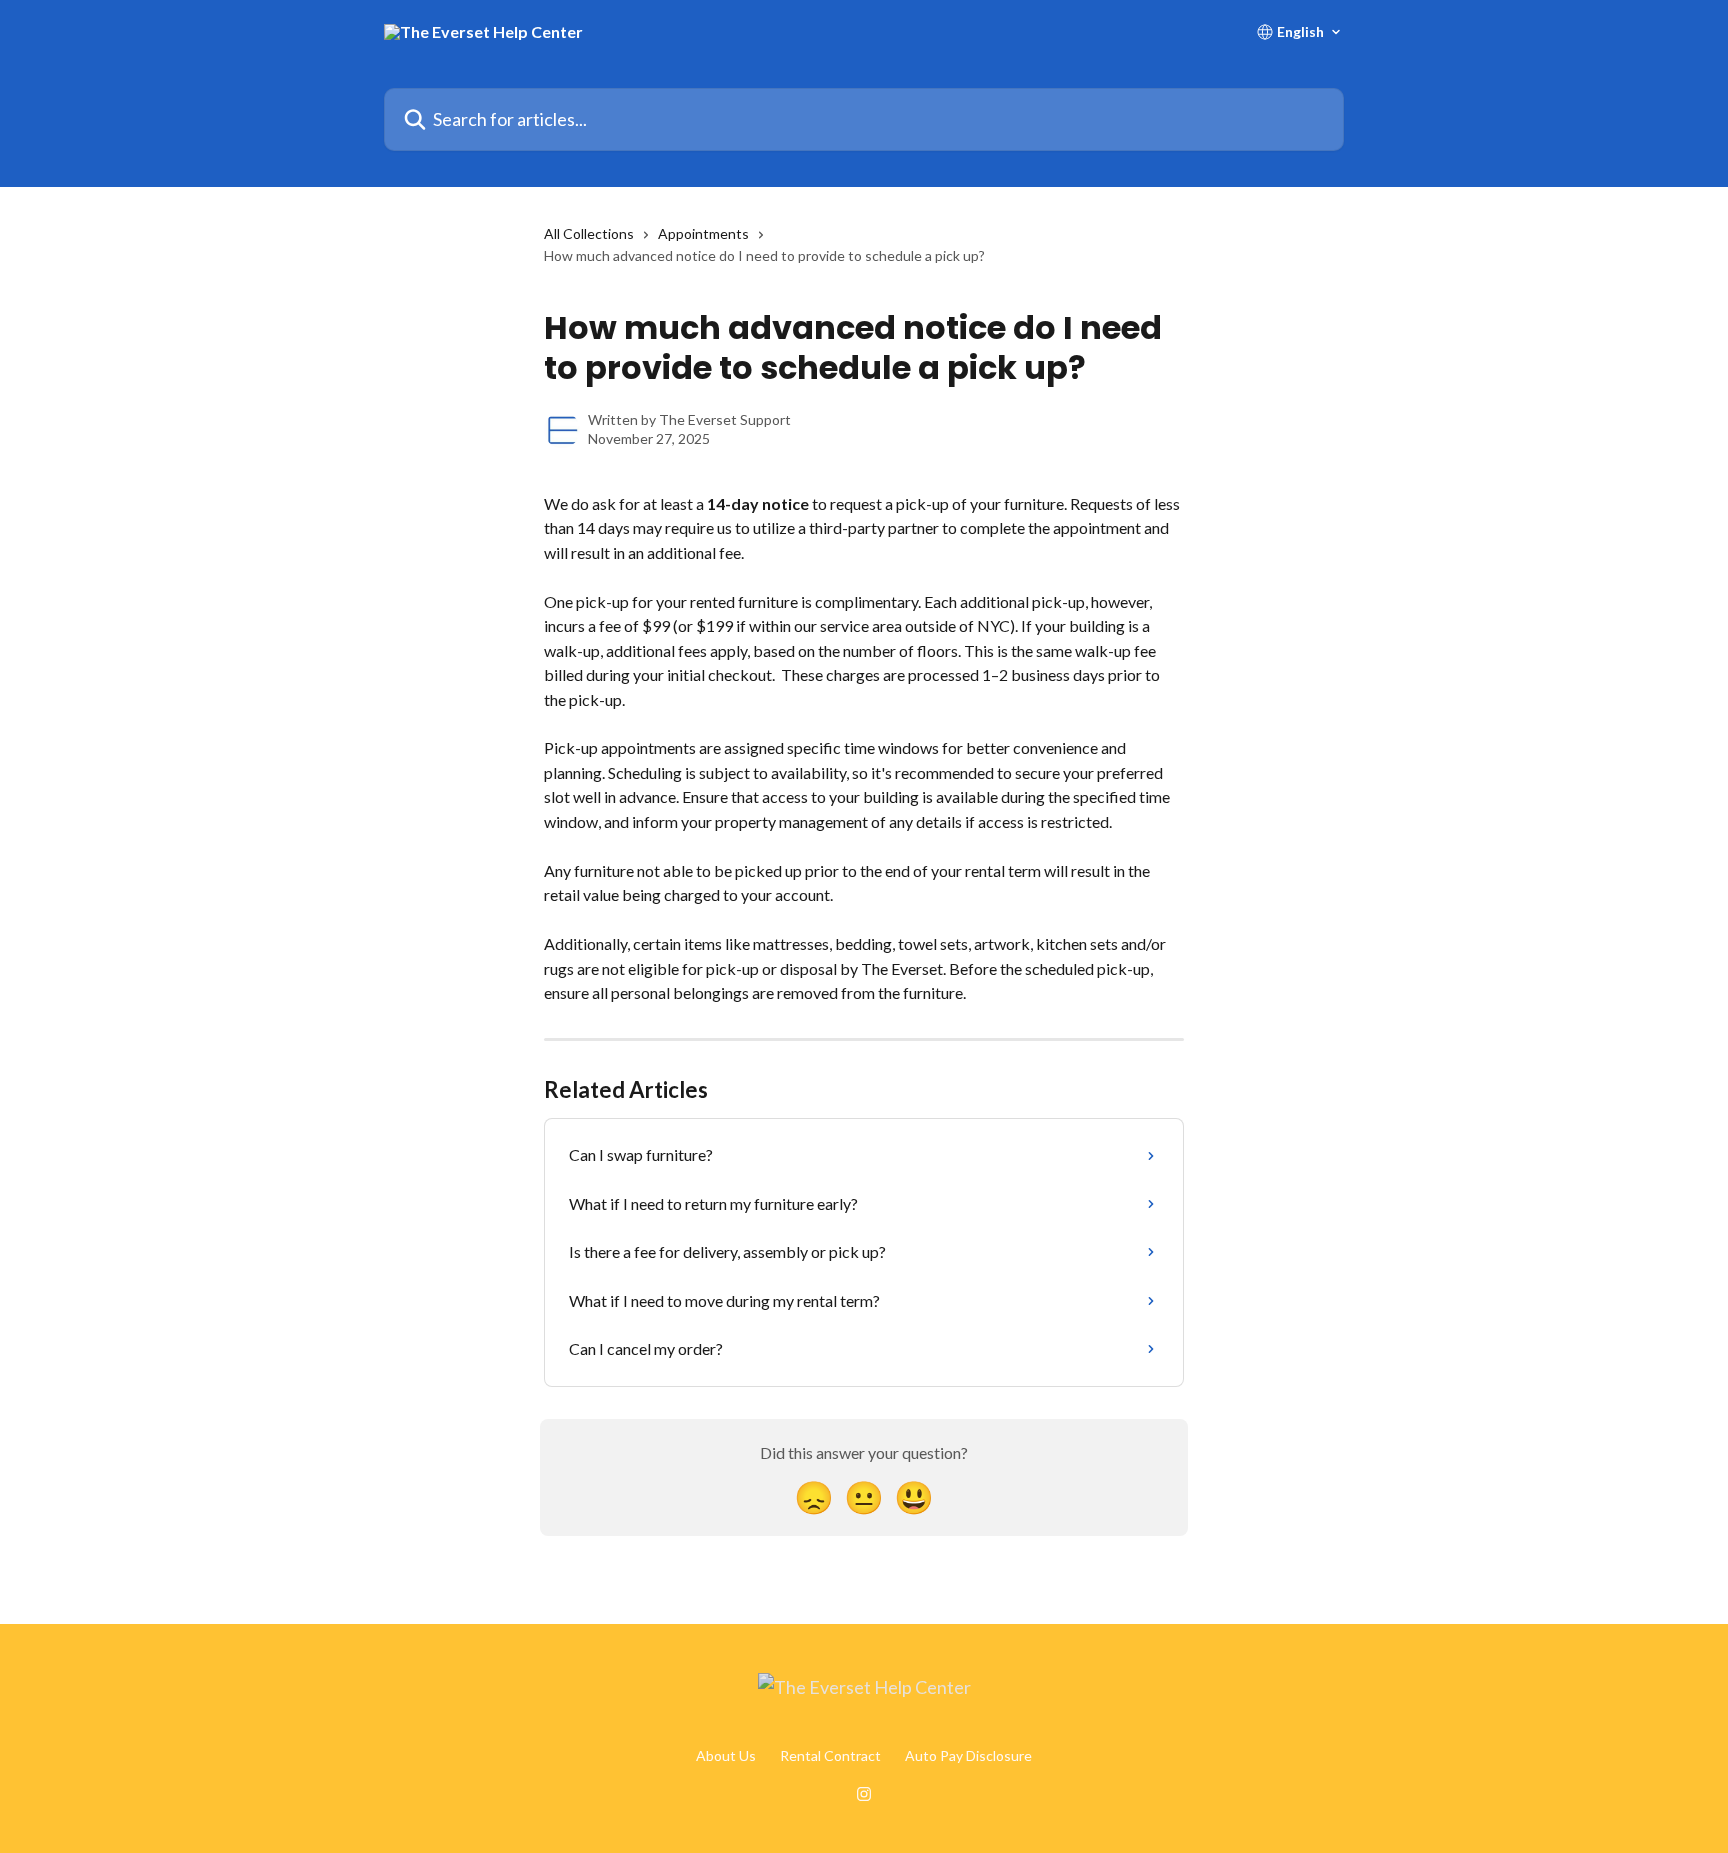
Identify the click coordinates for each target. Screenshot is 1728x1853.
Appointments (703, 233)
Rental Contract (830, 1755)
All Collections (589, 233)
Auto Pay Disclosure (968, 1755)
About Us (726, 1755)
